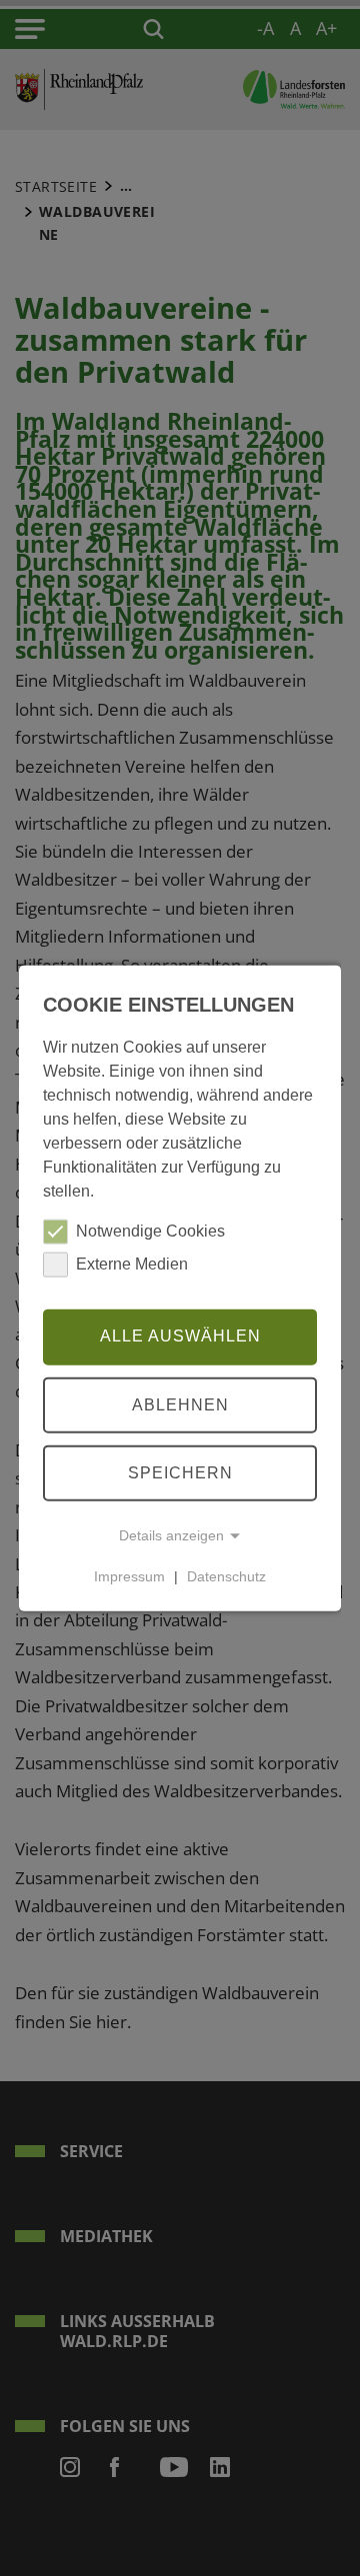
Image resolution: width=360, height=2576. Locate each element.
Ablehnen (180, 1404)
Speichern (180, 1472)
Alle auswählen (180, 1336)
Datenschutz (226, 1576)
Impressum (129, 1576)
